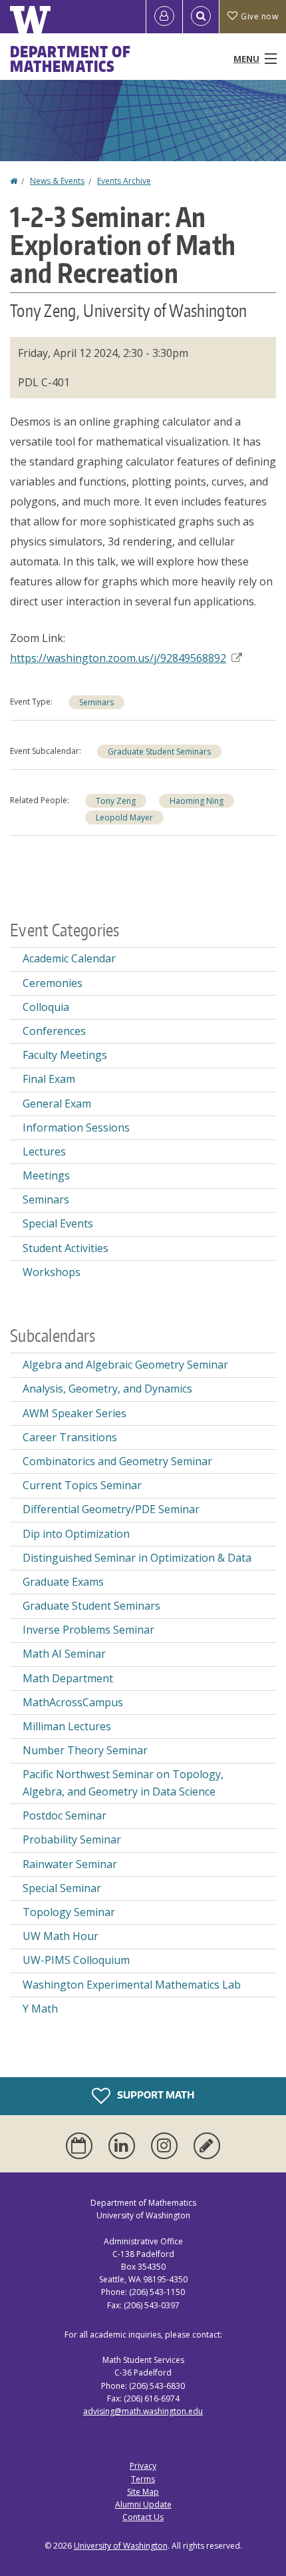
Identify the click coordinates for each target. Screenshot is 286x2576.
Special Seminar (62, 1888)
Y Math (40, 2009)
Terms (143, 2479)
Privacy (143, 2466)
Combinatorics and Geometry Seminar (117, 1461)
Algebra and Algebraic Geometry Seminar (125, 1365)
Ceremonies (53, 983)
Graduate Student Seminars (159, 752)
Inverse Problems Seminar (88, 1630)
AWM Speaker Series (74, 1413)
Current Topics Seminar (82, 1485)
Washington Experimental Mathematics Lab (132, 1985)
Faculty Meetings (65, 1055)
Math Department (68, 1678)
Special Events (58, 1223)
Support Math (155, 2095)
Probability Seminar (72, 1839)
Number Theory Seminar (85, 1750)
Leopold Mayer (124, 817)
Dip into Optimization (76, 1534)
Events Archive (124, 181)
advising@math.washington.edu (143, 2411)
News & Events (57, 181)
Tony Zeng (116, 801)
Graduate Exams (63, 1582)
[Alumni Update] (207, 2146)
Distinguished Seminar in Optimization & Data (137, 1558)
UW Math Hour (61, 1936)
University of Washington (121, 2546)
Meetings (46, 1175)
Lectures (44, 1151)
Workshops (52, 1272)
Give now (259, 16)
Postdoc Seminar (65, 1815)
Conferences (54, 1031)
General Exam (57, 1104)
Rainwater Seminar (70, 1864)
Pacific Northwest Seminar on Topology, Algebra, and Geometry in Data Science (123, 1783)
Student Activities (66, 1248)
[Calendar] (82, 2146)
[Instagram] (167, 2146)
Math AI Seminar (64, 1654)
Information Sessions (76, 1127)
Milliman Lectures (67, 1726)
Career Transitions (70, 1437)
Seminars (96, 702)
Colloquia (46, 1007)
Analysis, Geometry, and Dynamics (107, 1389)
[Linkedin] (124, 2146)
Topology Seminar (69, 1912)
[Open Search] (201, 17)
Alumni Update (143, 2504)
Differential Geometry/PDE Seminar (111, 1509)
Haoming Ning (197, 801)
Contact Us (143, 2517)
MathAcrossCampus (73, 1702)
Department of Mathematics (71, 59)
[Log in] (164, 17)
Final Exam (49, 1079)
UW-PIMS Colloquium (76, 1960)
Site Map (143, 2492)
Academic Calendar (69, 958)
